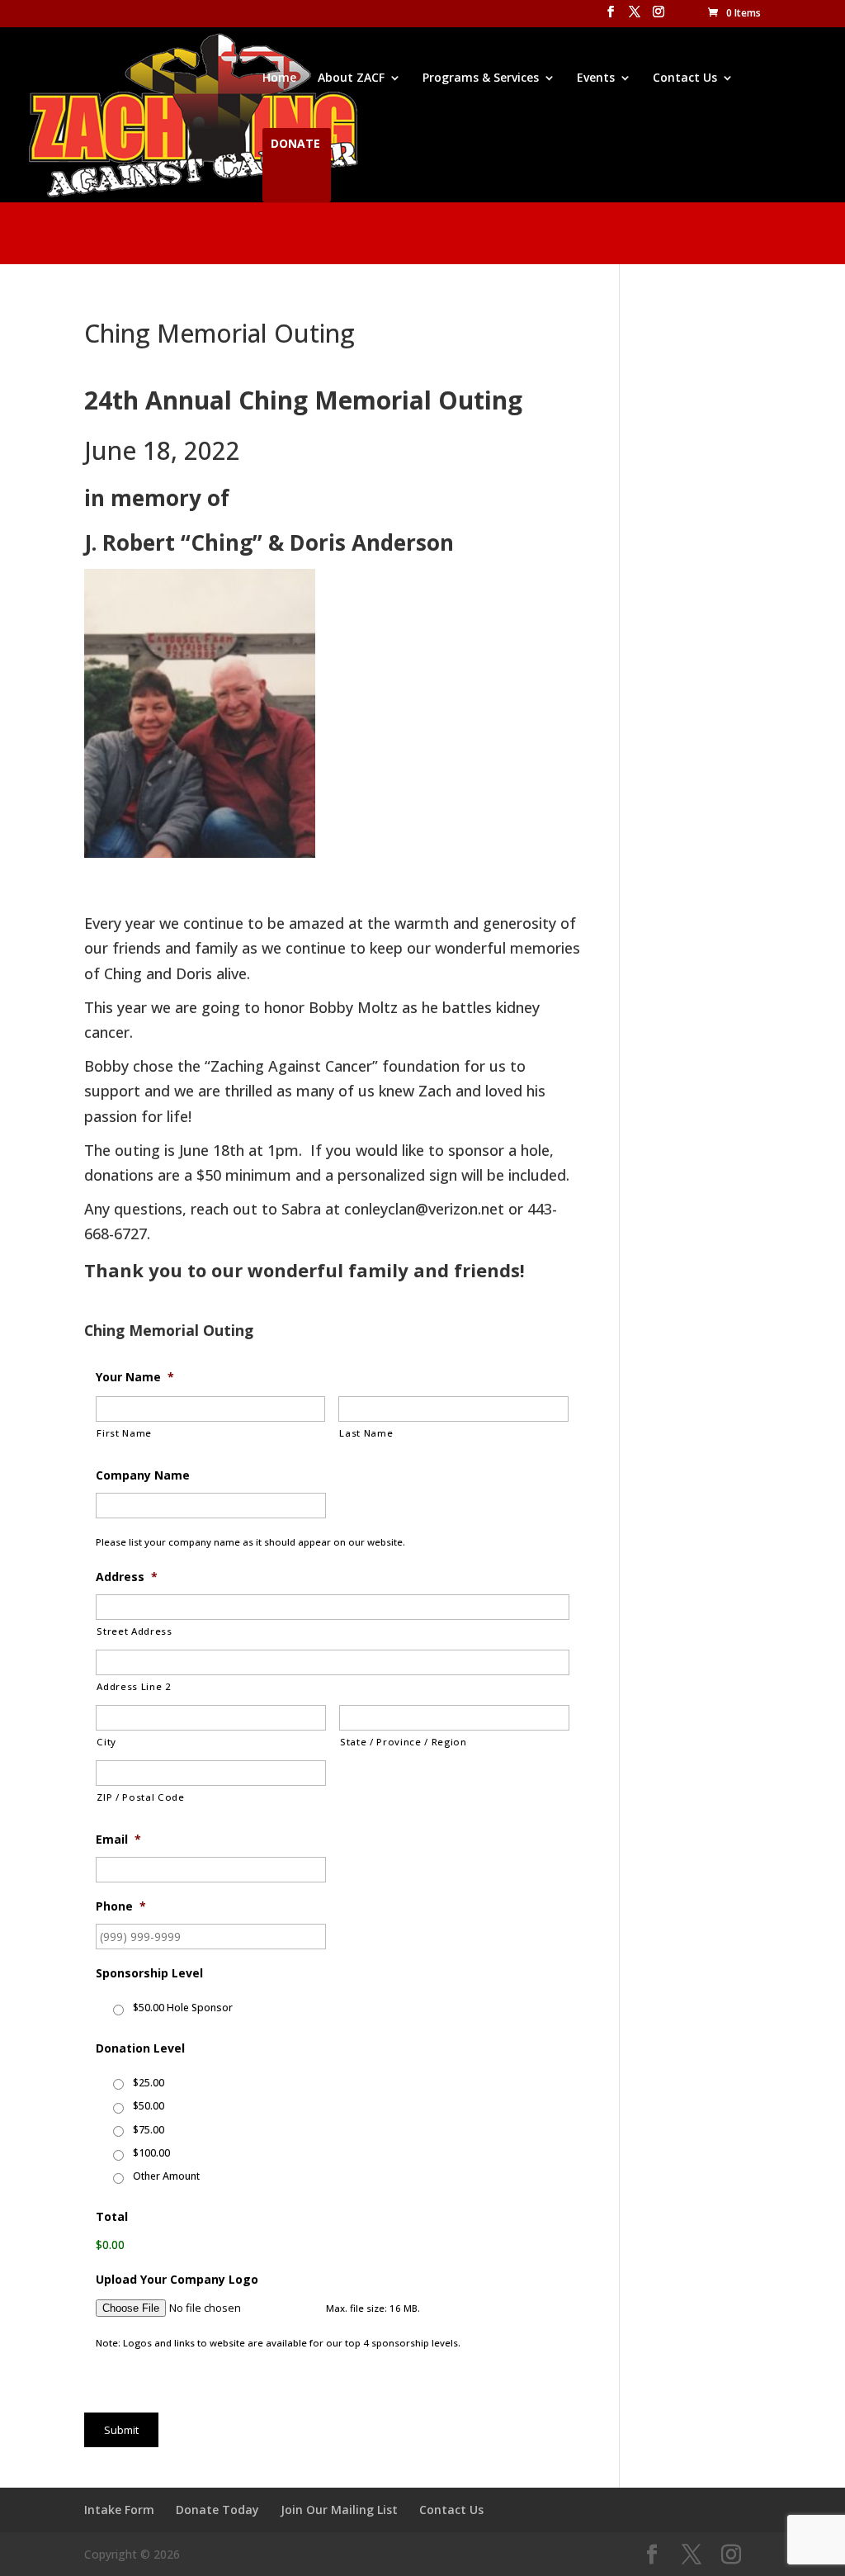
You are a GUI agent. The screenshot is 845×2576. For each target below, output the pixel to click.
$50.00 (149, 2106)
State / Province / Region (404, 1742)
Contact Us (685, 78)
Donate (295, 144)
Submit (121, 2430)
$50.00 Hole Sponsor (183, 2008)
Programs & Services (481, 78)
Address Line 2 (134, 1686)
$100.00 (151, 2153)
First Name (124, 1433)
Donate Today (217, 2510)
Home (279, 78)
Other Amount (166, 2176)
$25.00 (149, 2083)
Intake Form (119, 2510)
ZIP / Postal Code (140, 1797)
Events (596, 78)
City (106, 1742)
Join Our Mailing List (339, 2510)
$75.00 (149, 2130)
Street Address (134, 1631)
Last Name (366, 1433)
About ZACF (351, 78)
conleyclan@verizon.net (424, 1209)
